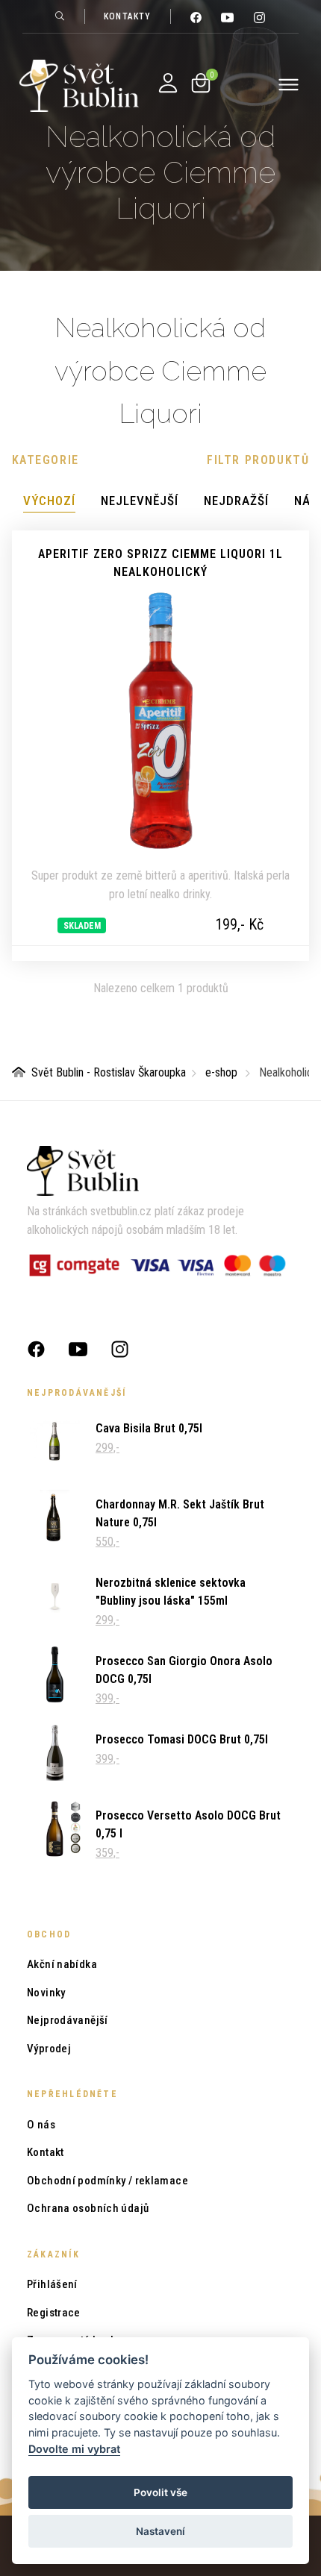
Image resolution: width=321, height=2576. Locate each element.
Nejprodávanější (68, 2020)
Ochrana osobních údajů (88, 2208)
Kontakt (46, 2152)
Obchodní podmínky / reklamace (107, 2181)
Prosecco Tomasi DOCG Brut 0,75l (182, 1739)
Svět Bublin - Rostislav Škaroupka (109, 1072)
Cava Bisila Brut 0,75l (149, 1428)
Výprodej (49, 2049)
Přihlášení (52, 2284)
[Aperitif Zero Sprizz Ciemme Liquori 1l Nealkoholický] (160, 721)
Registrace (54, 2313)
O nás (41, 2125)
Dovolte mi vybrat (74, 2449)
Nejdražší (236, 501)
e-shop (221, 1072)
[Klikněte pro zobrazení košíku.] (201, 83)
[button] (45, 460)
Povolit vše (160, 2492)
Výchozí (49, 501)
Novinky (46, 1993)
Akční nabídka (62, 1964)
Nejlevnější (140, 501)
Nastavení (160, 2531)
